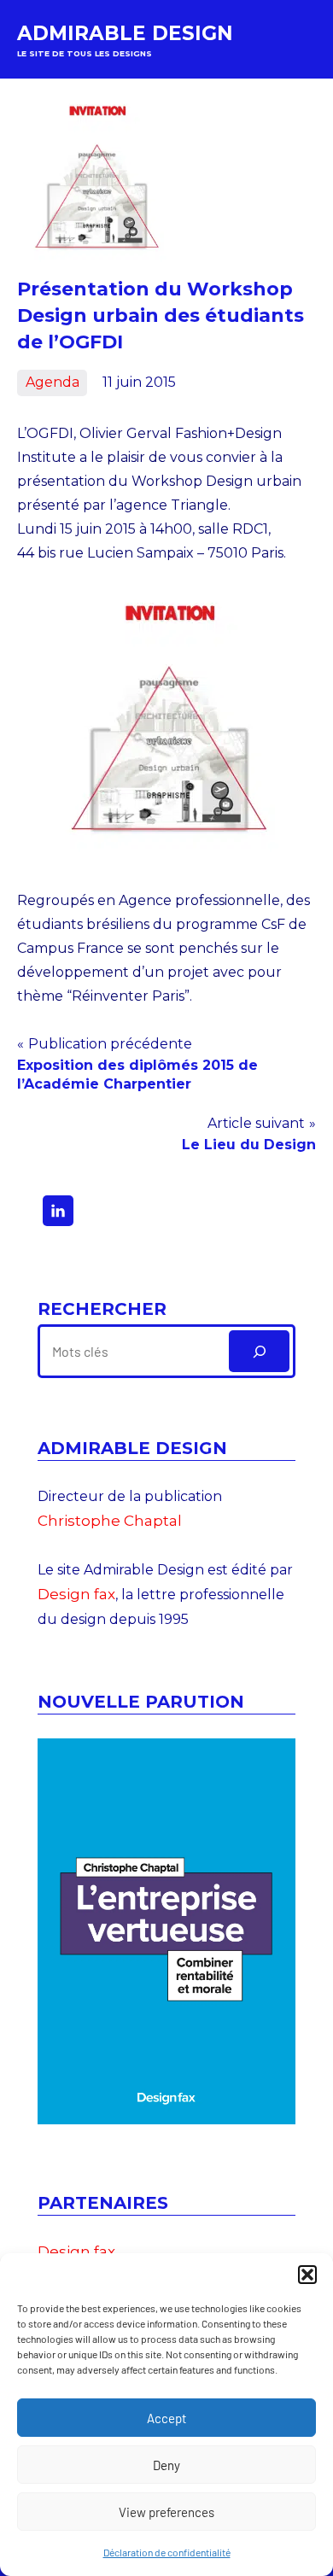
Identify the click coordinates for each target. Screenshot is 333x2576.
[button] (307, 2275)
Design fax (76, 1594)
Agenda (53, 382)
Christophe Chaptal (110, 1521)
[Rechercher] (259, 1351)
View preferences (166, 2512)
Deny (166, 2465)
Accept (166, 2418)
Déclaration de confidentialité (167, 2552)
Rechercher (102, 1309)
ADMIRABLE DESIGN (125, 33)
